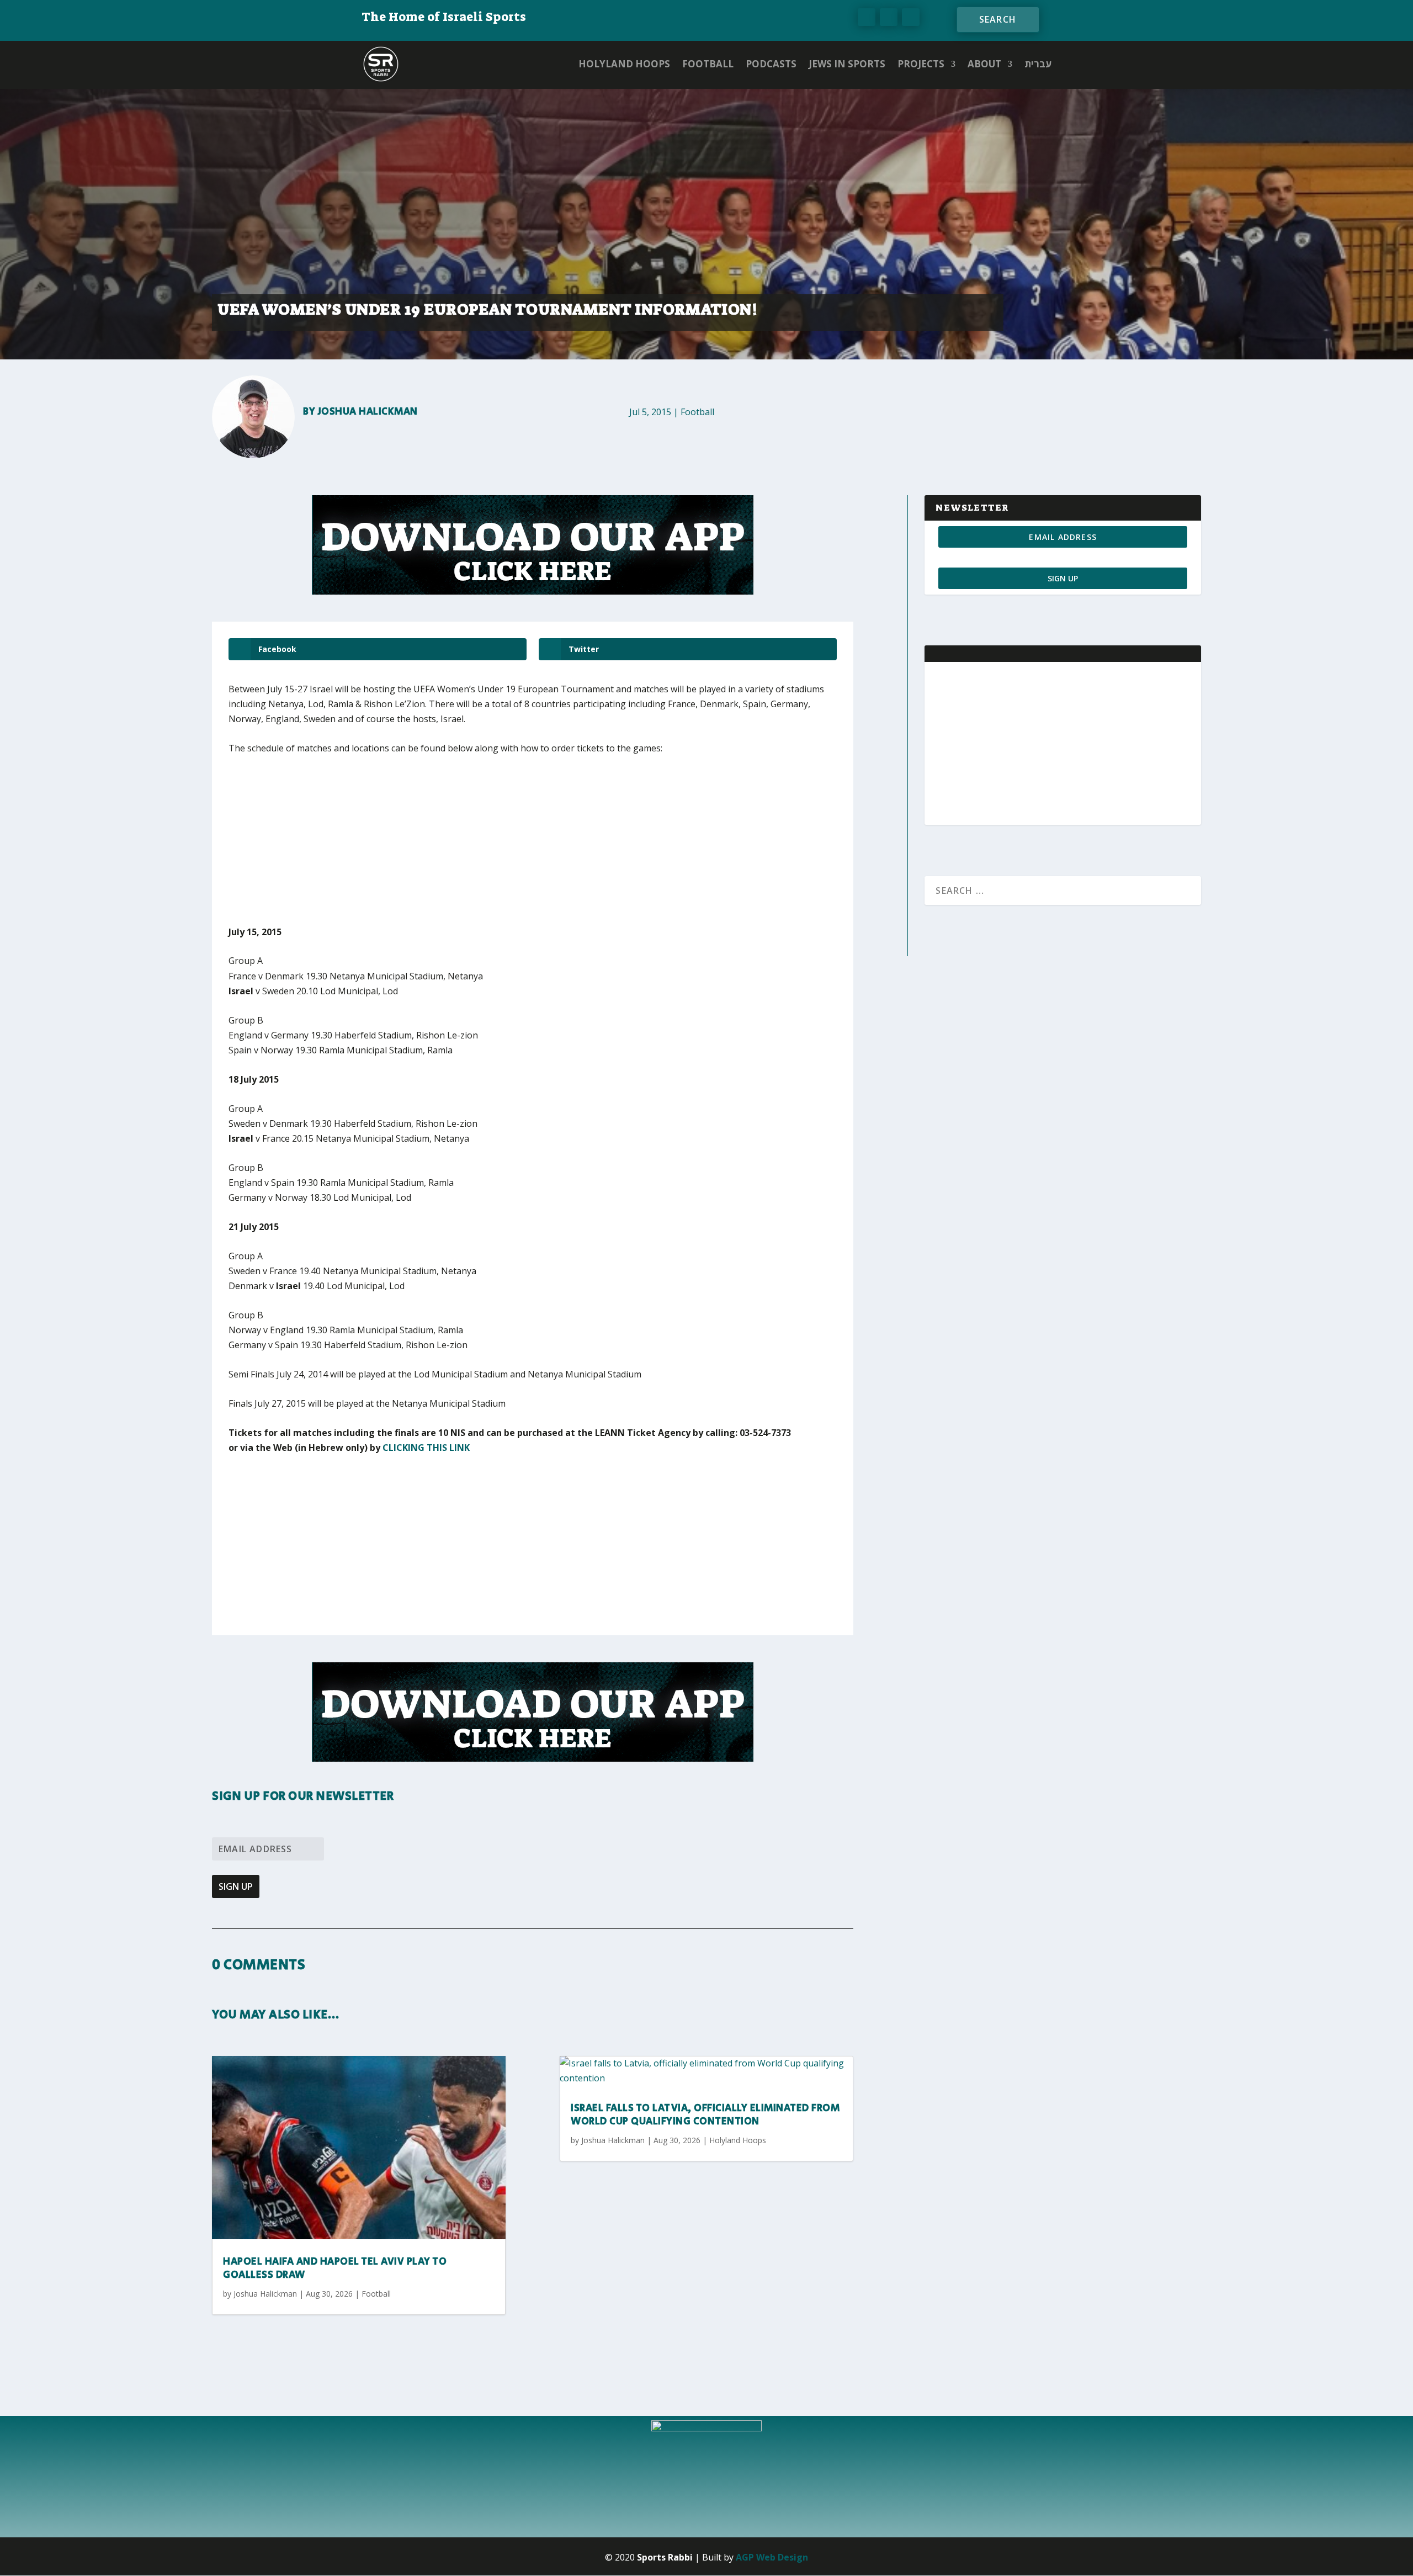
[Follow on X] (889, 17)
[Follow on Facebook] (867, 17)
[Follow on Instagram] (911, 17)
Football (708, 64)
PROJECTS (921, 64)
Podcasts (771, 64)
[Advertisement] (391, 847)
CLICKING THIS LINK (426, 1448)
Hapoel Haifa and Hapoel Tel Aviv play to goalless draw (335, 2268)
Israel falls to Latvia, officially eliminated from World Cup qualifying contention (705, 2115)
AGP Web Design (772, 2557)
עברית (1038, 64)
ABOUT (984, 64)
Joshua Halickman (368, 412)
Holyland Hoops (624, 64)
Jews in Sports (847, 64)
